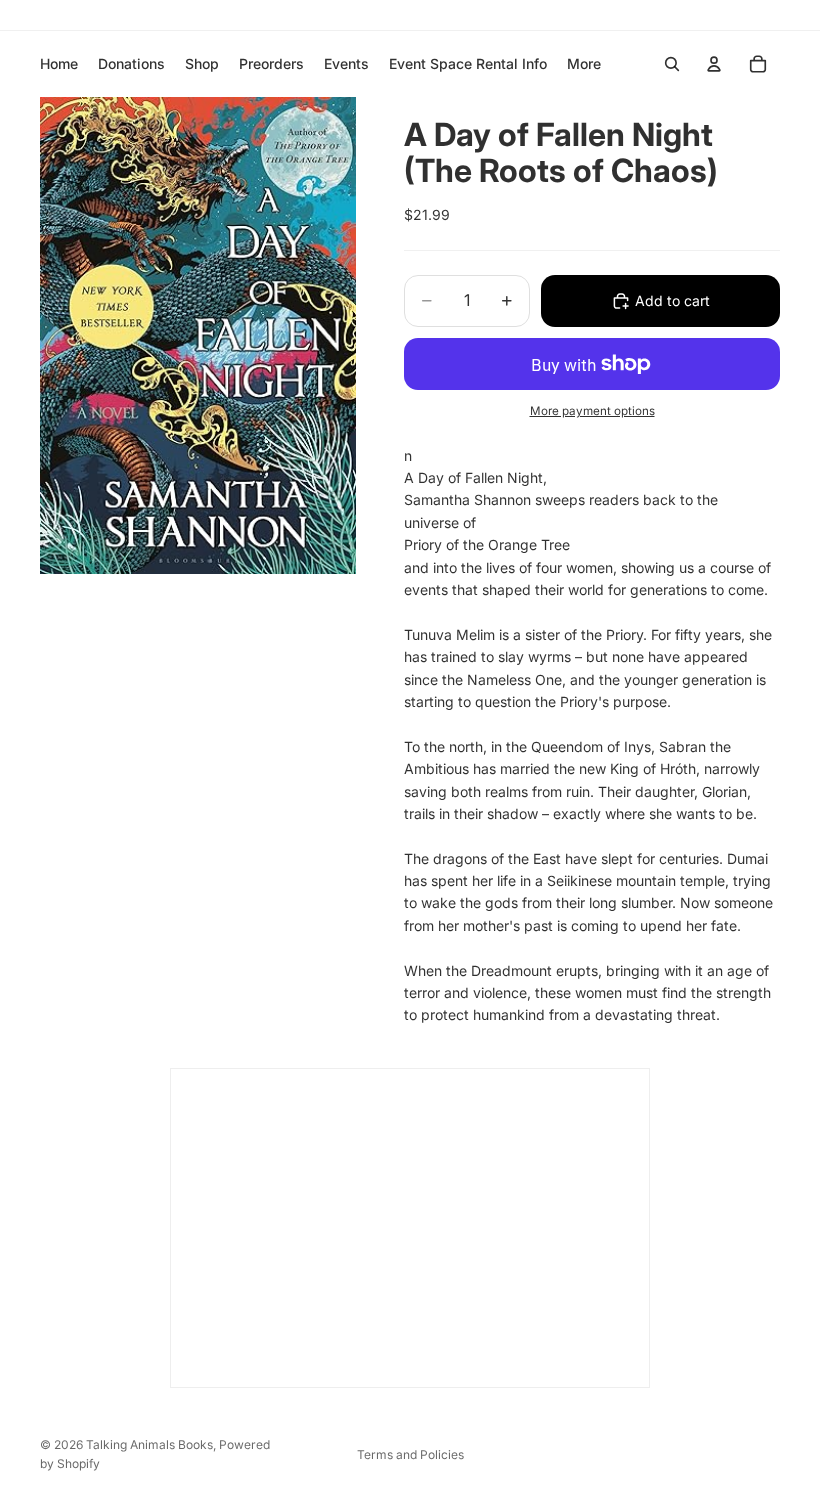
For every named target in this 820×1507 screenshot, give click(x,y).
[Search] (672, 64)
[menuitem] (584, 64)
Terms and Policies (410, 1454)
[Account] (714, 64)
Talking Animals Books (149, 1444)
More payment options (592, 411)
